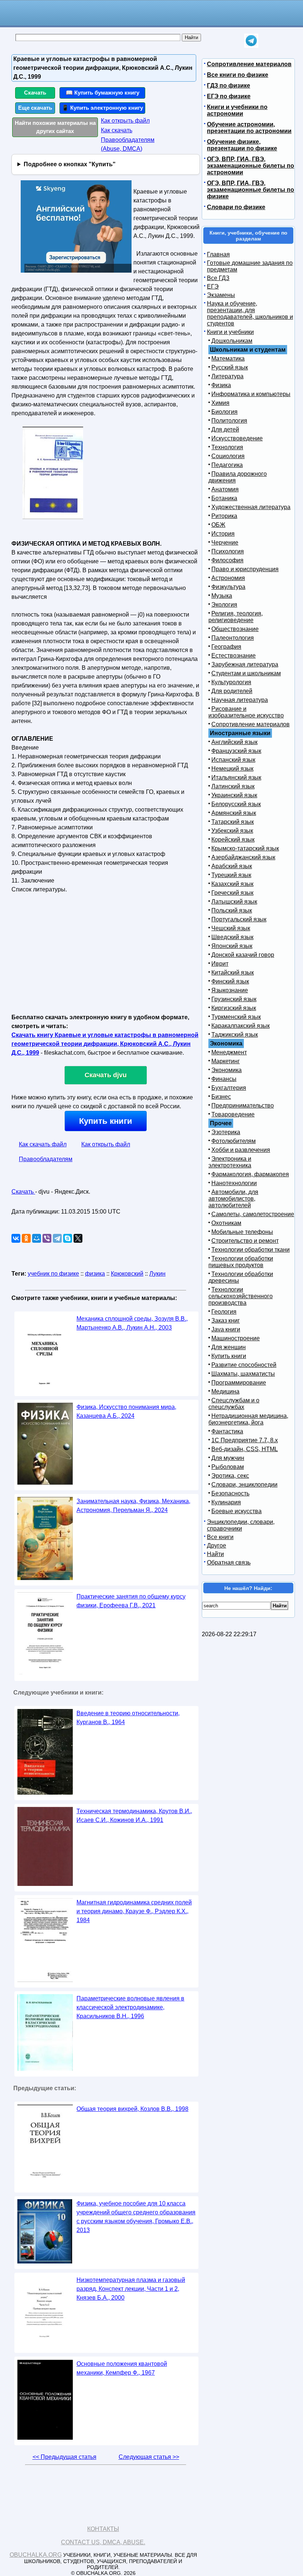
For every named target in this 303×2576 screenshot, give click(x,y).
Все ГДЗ (218, 278)
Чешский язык (231, 928)
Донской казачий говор (243, 955)
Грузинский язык (234, 999)
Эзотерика (226, 1132)
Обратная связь (229, 1562)
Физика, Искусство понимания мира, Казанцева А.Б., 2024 (126, 1411)
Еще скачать (35, 108)
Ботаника (224, 498)
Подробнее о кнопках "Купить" (70, 164)
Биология (224, 412)
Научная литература (240, 700)
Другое (217, 1545)
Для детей (225, 429)
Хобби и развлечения (241, 1150)
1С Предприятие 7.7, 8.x (245, 1440)
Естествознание (234, 656)
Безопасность (230, 1493)
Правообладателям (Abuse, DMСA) (128, 144)
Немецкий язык (232, 769)
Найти (215, 1554)
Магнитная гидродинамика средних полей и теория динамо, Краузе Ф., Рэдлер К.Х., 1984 (134, 1911)
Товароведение (233, 1114)
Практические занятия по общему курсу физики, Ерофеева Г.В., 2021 (131, 1601)
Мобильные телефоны (242, 1232)
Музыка (222, 596)
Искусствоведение (237, 438)
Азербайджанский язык (243, 857)
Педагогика (227, 465)
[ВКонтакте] (16, 1238)
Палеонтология (233, 638)
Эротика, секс (230, 1476)
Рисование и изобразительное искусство (246, 712)
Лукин (157, 1274)
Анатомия (225, 489)
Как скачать (117, 130)
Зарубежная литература (245, 664)
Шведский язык (232, 937)
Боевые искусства (236, 1511)
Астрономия (228, 578)
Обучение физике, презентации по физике (242, 145)
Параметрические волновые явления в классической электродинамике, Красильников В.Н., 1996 (130, 2007)
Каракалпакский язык (241, 1026)
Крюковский (127, 1274)
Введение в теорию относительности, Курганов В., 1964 (128, 1718)
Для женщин (229, 1347)
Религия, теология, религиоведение (236, 617)
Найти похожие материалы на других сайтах (55, 127)
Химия (220, 403)
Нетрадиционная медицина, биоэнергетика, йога (248, 1419)
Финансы (224, 1079)
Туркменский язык (236, 1017)
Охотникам (226, 1223)
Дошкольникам (232, 341)
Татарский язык (233, 822)
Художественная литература (251, 507)
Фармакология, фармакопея (250, 1174)
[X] (78, 1238)
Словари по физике (236, 207)
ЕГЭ (213, 286)
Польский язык (232, 910)
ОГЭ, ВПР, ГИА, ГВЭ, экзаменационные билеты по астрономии (251, 166)
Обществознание (235, 629)
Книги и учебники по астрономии (237, 110)
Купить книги (106, 1121)
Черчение (225, 543)
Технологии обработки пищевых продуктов (241, 1262)
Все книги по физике (238, 75)
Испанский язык (233, 760)
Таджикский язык (235, 1035)
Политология (229, 421)
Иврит (220, 964)
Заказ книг (226, 1321)
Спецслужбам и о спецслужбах (234, 1404)
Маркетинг (226, 1061)
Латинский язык (233, 786)
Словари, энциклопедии (244, 1485)
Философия (227, 560)
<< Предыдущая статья (64, 2457)
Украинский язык (234, 795)
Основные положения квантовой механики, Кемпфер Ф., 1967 (122, 2368)
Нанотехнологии (234, 1183)
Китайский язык (233, 973)
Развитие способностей (244, 1365)
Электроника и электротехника (230, 1162)
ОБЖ (218, 525)
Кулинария (226, 1502)
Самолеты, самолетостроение (253, 1214)
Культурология (231, 682)
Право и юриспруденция (245, 569)
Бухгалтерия (229, 1088)
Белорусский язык (236, 804)
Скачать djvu (106, 1075)
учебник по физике (53, 1274)
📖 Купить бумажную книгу (103, 93)
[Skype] (68, 1238)
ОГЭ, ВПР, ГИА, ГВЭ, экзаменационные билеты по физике (251, 190)
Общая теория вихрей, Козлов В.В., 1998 (132, 2109)
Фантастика (227, 1431)
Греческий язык (232, 893)
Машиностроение (236, 1338)
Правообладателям (46, 1159)
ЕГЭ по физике (229, 96)
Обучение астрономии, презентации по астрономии (249, 128)
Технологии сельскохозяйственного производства (241, 1296)
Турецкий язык (231, 875)
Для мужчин (228, 1458)
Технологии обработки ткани (251, 1250)
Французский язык (236, 751)
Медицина (225, 1391)
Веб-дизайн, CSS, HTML (245, 1449)
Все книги (220, 1537)
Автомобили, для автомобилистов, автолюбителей (233, 1199)
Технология (227, 447)
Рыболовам (228, 1467)
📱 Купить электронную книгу (102, 108)
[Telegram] (57, 1238)
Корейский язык (233, 840)
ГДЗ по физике (229, 86)
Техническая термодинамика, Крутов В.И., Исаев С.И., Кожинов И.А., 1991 (134, 1816)
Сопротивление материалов (249, 64)
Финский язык (230, 981)
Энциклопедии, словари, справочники (241, 1525)
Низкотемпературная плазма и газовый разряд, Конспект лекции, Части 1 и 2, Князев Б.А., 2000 (131, 2289)
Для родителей (232, 691)
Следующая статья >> (149, 2457)
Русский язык (230, 367)
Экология (224, 605)
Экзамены (221, 295)
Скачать (35, 93)
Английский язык (234, 742)
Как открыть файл (125, 121)
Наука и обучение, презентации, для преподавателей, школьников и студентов (250, 313)
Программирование (239, 1383)
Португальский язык (239, 919)
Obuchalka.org (36, 2555)
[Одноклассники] (26, 1238)
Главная (218, 254)
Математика (228, 359)
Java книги (226, 1329)
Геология (224, 1312)
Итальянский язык (236, 777)
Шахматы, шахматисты (243, 1374)
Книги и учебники (230, 332)
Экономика (227, 1070)
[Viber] (47, 1238)
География (226, 647)
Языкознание (230, 990)
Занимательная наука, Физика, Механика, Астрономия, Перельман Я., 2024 (133, 1506)
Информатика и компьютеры (251, 394)
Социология (228, 456)
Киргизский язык (234, 1008)
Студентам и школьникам (246, 673)
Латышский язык (234, 902)
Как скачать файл (43, 1144)
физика (95, 1274)
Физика (221, 385)
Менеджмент (229, 1052)
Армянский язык (234, 813)
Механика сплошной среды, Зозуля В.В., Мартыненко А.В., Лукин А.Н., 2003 (132, 1323)
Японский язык (232, 946)
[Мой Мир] (37, 1238)
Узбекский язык (232, 831)
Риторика (224, 516)
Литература (227, 376)
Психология (228, 551)
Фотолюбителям (234, 1141)
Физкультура (228, 587)
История (223, 534)
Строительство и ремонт (245, 1241)
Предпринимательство (243, 1106)
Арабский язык (232, 866)
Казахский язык (232, 884)
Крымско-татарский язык (245, 848)
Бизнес (221, 1097)
